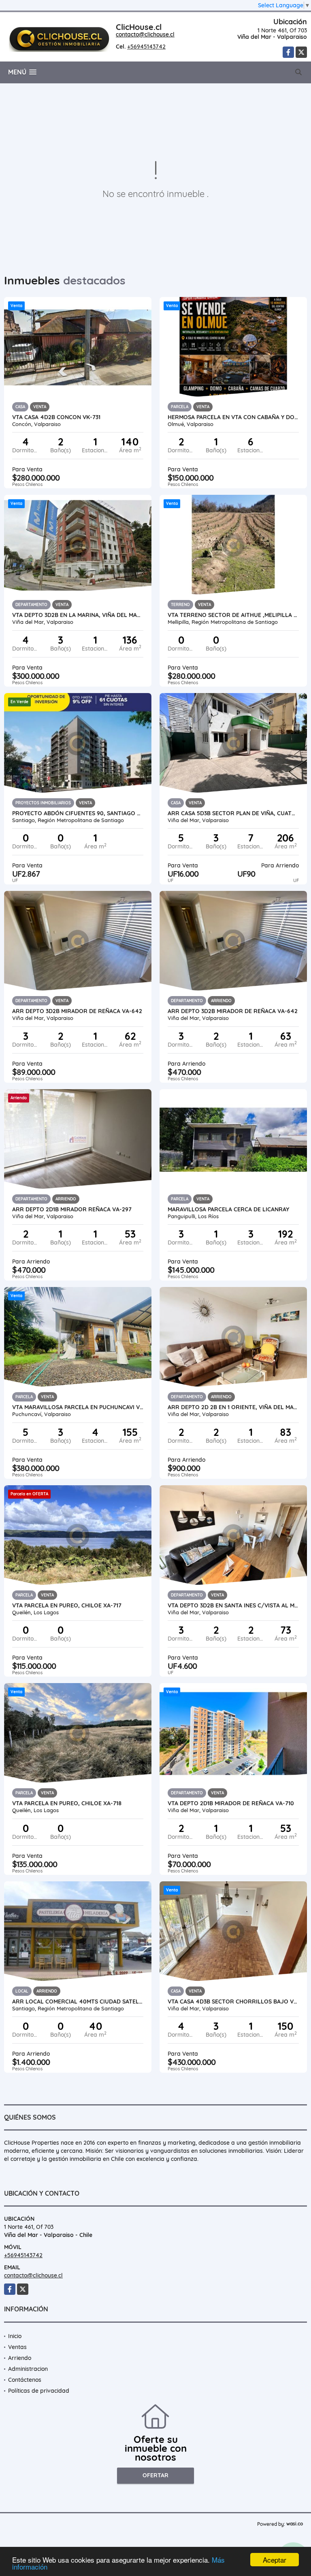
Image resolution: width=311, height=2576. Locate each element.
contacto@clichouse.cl (145, 34)
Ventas (17, 2347)
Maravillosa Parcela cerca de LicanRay (228, 1209)
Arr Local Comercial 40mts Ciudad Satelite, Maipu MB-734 (78, 2001)
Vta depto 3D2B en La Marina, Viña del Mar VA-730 (78, 615)
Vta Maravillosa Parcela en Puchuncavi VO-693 (78, 1407)
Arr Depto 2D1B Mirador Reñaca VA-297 (72, 1209)
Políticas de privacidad (39, 2391)
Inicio (15, 2336)
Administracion (28, 2369)
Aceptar (275, 2560)
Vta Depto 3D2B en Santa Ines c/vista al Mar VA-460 (233, 1605)
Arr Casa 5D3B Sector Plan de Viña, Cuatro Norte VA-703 (233, 813)
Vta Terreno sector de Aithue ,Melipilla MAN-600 (233, 615)
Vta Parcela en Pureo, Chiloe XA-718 (67, 1803)
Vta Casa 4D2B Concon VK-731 (56, 417)
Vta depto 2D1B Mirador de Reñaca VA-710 (231, 1803)
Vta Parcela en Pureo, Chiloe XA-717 (67, 1605)
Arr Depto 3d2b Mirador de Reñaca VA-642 (77, 1011)
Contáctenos (25, 2380)
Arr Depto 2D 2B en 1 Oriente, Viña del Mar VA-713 (233, 1407)
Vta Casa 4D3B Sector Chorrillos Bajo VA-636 (233, 2001)
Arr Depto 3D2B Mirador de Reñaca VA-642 (233, 1011)
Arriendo (20, 2358)
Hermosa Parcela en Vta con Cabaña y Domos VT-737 (233, 417)
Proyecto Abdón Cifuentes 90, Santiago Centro (78, 813)
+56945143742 (146, 47)
